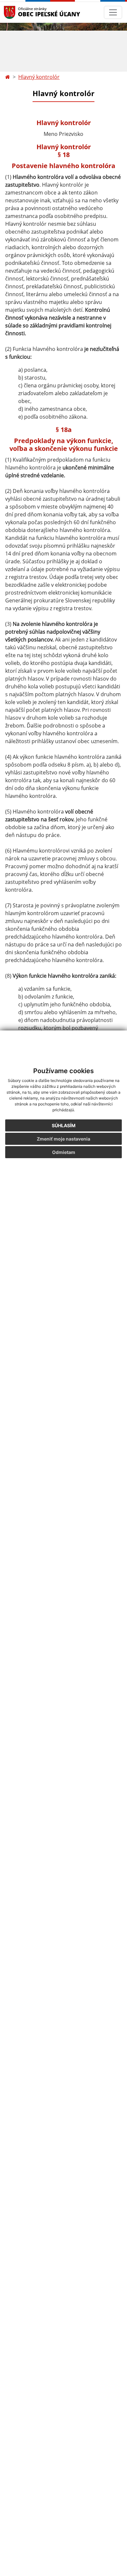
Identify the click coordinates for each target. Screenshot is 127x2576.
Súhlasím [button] (64, 1125)
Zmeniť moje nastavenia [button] (63, 1139)
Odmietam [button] (64, 1152)
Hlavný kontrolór (39, 77)
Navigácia (19, 12)
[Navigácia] (113, 12)
